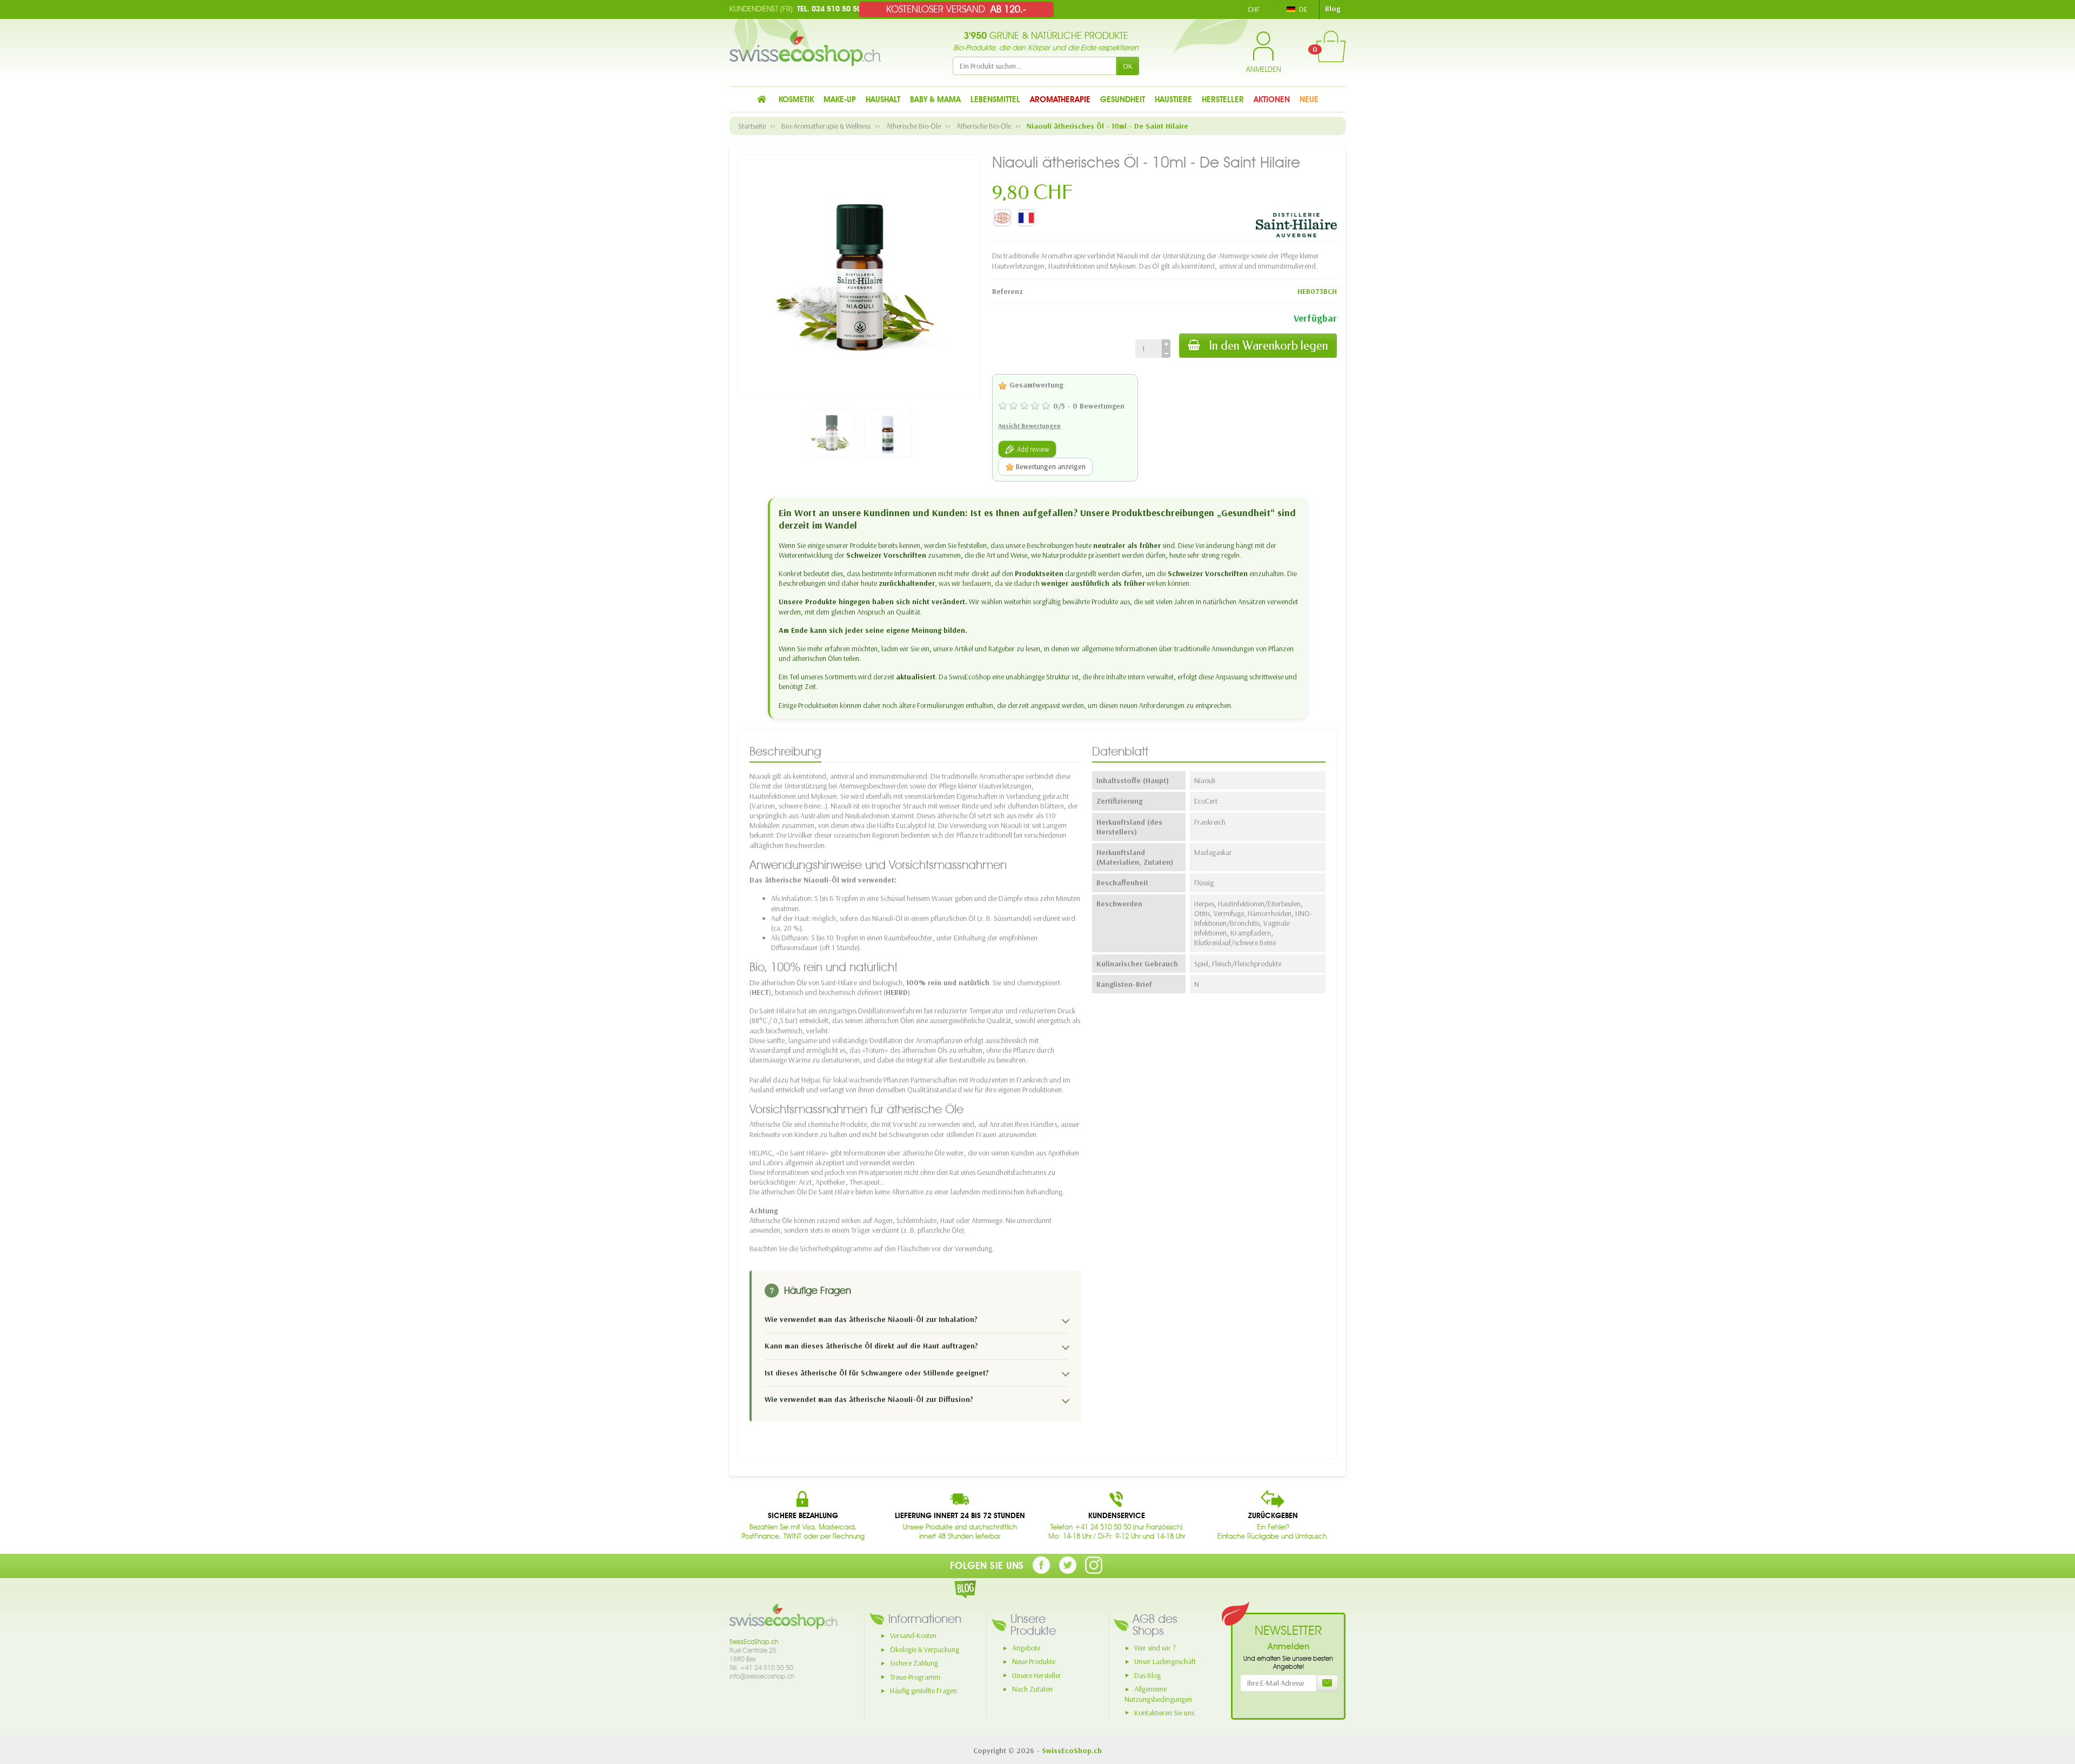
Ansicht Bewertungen (1029, 426)
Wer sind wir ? (1155, 1648)
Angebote (1026, 1648)
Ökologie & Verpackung (925, 1649)
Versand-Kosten (913, 1635)
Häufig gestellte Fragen (923, 1690)
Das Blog (1147, 1675)
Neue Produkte (1034, 1661)
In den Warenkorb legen (1269, 346)
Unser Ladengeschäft (1165, 1661)
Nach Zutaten (1032, 1689)
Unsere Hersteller (1037, 1675)
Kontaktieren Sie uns (1164, 1713)
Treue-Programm (915, 1677)
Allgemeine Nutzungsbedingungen (1158, 1694)
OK (1128, 66)
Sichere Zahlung (914, 1663)
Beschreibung (785, 751)
